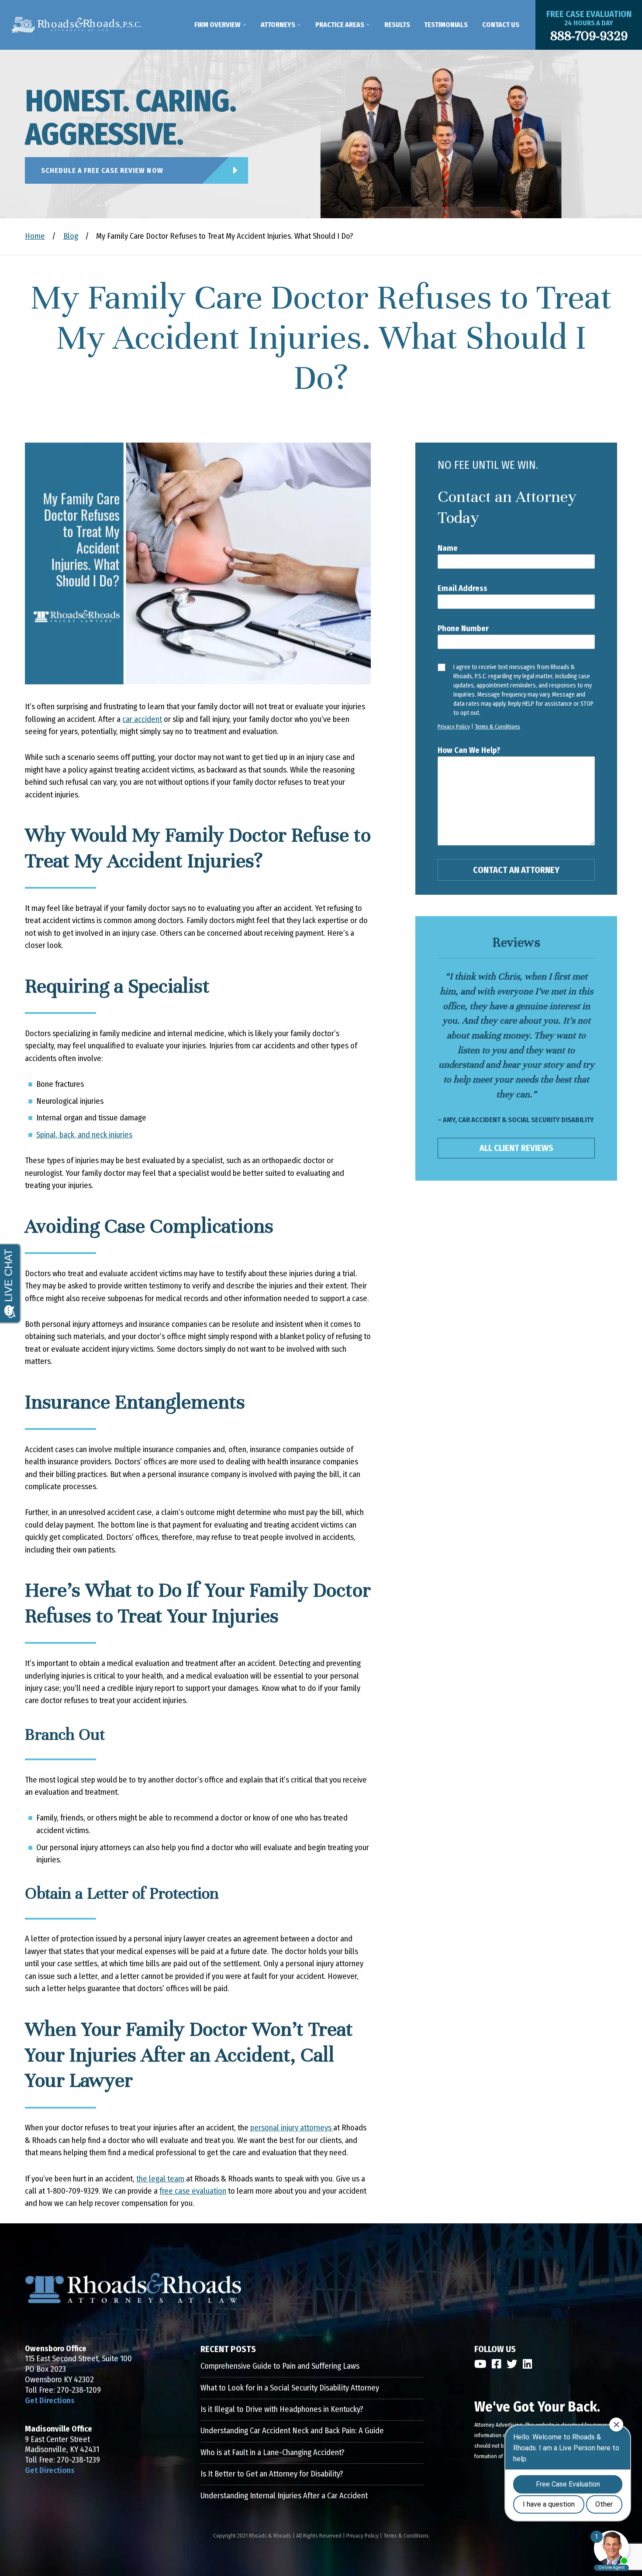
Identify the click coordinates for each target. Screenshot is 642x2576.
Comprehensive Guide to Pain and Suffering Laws (280, 2366)
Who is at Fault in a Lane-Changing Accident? (273, 2452)
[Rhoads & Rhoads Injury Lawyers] (76, 25)
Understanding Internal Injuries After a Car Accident (284, 2496)
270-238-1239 (78, 2460)
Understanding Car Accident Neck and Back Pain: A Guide (292, 2431)
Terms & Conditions (497, 726)
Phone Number (463, 629)
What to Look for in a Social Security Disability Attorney (290, 2388)
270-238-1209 (79, 2390)
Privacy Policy (454, 726)
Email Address (463, 588)
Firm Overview (217, 25)
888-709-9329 (589, 36)
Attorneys (278, 25)
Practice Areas (340, 25)
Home (35, 236)
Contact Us (501, 25)
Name (448, 548)
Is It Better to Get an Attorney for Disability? (272, 2474)
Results (397, 25)
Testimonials (446, 25)
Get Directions (50, 2401)
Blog (71, 236)
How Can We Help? (469, 750)
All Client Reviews (516, 1148)
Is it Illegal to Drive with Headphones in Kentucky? (282, 2409)
